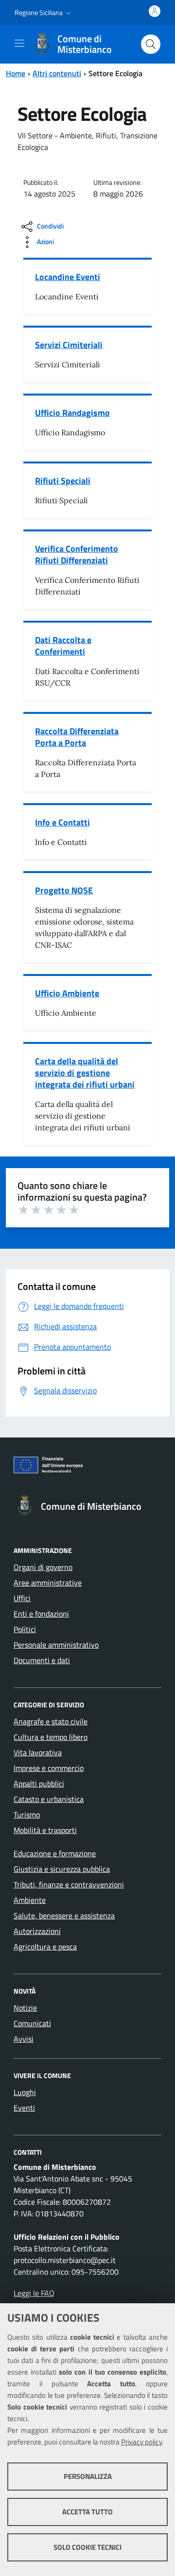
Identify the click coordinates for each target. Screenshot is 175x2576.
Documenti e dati (42, 1660)
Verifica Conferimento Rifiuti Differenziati (77, 554)
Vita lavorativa (38, 1752)
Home (16, 73)
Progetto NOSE (64, 890)
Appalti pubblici (39, 1783)
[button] (44, 13)
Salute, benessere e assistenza (64, 1915)
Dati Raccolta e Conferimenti (63, 646)
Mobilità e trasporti (45, 1830)
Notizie (25, 2008)
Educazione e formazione (55, 1853)
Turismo (27, 1815)
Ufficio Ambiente (67, 993)
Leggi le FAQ (34, 2293)
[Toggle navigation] (19, 43)
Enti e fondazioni (41, 1614)
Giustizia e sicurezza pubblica (62, 1869)
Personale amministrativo (56, 1645)
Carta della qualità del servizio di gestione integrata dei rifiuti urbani (85, 1073)
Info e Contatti (62, 822)
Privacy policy (141, 2442)
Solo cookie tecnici (87, 2547)
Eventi (24, 2108)
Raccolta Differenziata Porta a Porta (77, 737)
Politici (25, 1629)
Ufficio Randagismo (72, 413)
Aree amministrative (48, 1583)
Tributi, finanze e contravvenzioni (69, 1884)
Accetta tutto (87, 2512)
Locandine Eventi (68, 277)
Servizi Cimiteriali (69, 345)
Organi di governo (43, 1567)
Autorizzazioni (37, 1931)
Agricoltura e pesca (45, 1947)
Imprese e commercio (49, 1768)
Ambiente (30, 1900)
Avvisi (24, 2039)
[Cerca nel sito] (151, 44)
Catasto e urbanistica (49, 1799)
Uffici (22, 1598)
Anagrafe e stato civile (51, 1721)
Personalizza (88, 2476)
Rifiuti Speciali (63, 481)
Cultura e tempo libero (51, 1737)
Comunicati (32, 2023)
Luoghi (25, 2092)
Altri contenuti (57, 73)
